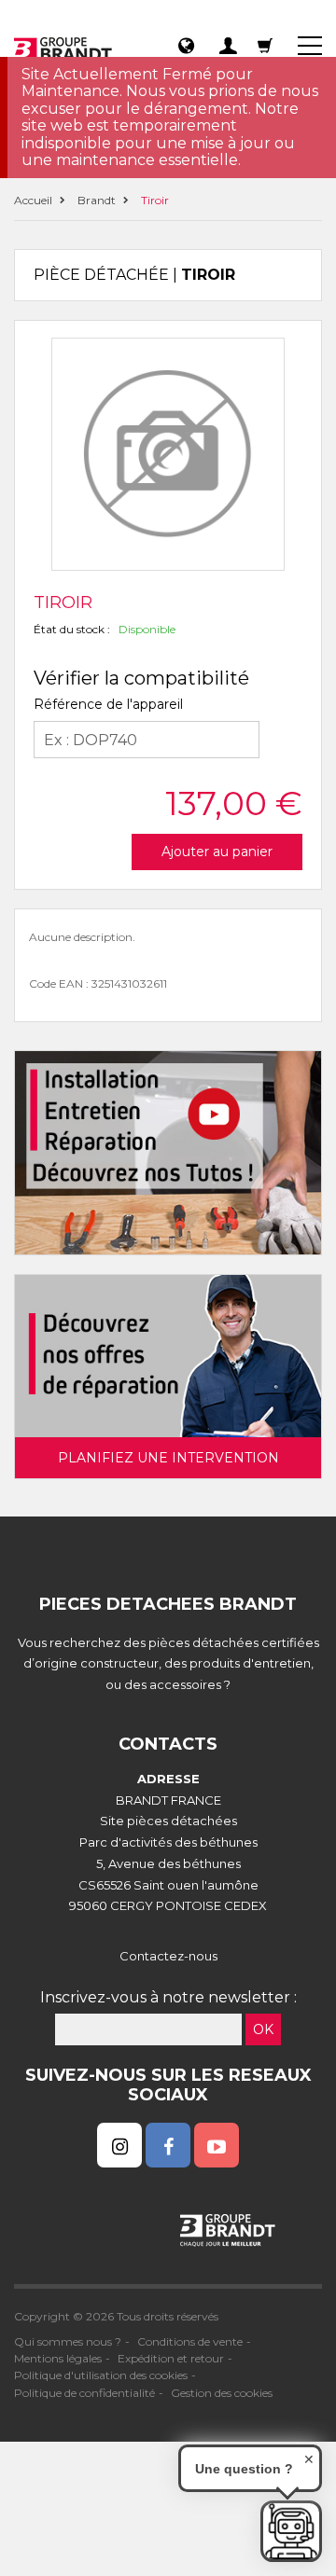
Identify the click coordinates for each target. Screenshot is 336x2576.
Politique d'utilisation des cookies (101, 2375)
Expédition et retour (171, 2358)
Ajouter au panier (217, 852)
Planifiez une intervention (168, 1458)
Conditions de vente (190, 2341)
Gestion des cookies (222, 2393)
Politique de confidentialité (84, 2393)
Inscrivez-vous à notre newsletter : (168, 1997)
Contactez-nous (168, 1956)
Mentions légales (58, 2358)
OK (263, 2029)
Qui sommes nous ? (68, 2341)
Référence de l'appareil (108, 704)
